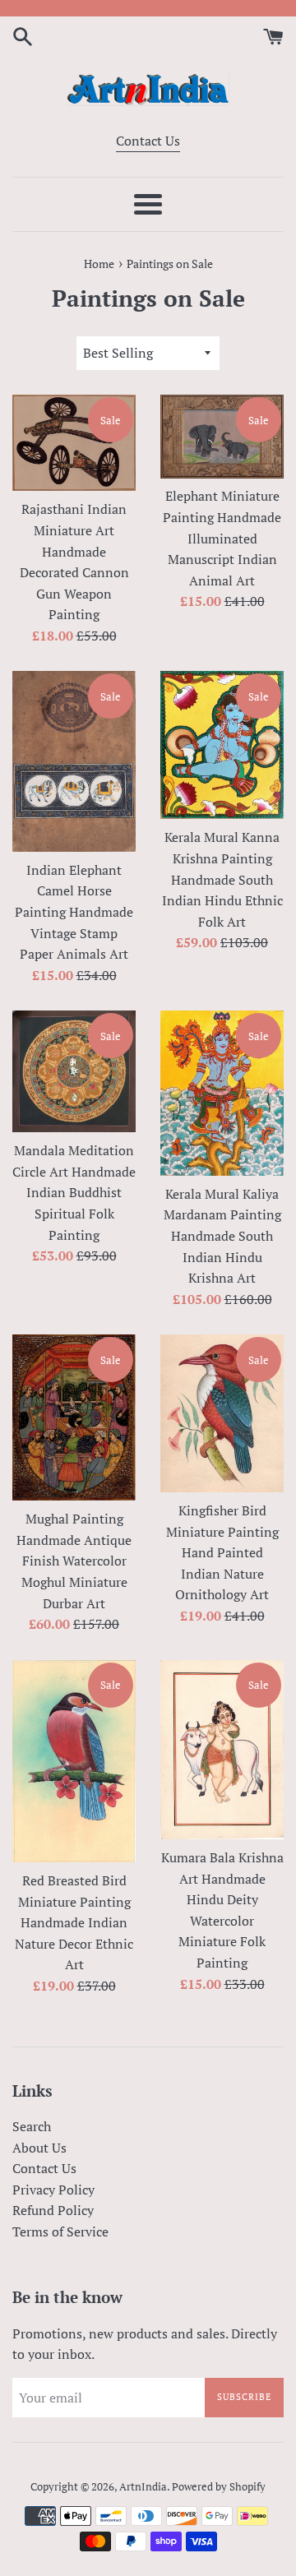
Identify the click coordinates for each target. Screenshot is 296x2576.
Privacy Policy (53, 2190)
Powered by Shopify (219, 2487)
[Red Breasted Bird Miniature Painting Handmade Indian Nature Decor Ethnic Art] (74, 1761)
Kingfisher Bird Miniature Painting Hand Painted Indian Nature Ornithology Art (222, 1552)
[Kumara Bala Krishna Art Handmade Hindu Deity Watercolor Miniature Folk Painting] (222, 1750)
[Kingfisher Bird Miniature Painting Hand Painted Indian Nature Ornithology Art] (222, 1413)
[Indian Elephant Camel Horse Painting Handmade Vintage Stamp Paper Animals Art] (74, 761)
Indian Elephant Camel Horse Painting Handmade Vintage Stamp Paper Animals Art (74, 912)
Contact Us (148, 141)
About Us (39, 2148)
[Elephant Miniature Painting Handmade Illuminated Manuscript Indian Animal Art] (222, 436)
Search (32, 2126)
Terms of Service (60, 2231)
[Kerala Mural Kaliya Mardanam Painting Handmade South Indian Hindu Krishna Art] (222, 1093)
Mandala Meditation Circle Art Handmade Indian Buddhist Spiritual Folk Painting (74, 1192)
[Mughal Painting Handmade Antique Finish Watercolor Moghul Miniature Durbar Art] (74, 1417)
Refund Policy (53, 2210)
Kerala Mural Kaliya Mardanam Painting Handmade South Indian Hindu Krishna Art (222, 1236)
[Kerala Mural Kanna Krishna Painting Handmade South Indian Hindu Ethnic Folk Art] (222, 745)
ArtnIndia (143, 2487)
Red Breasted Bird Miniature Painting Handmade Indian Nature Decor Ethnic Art (74, 1922)
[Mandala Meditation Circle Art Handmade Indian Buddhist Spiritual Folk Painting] (74, 1071)
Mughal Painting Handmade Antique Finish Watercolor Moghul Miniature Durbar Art (74, 1561)
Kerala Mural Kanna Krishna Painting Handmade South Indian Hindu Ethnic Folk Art (222, 879)
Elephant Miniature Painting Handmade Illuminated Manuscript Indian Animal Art (222, 538)
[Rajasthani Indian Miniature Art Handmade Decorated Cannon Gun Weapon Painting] (74, 443)
